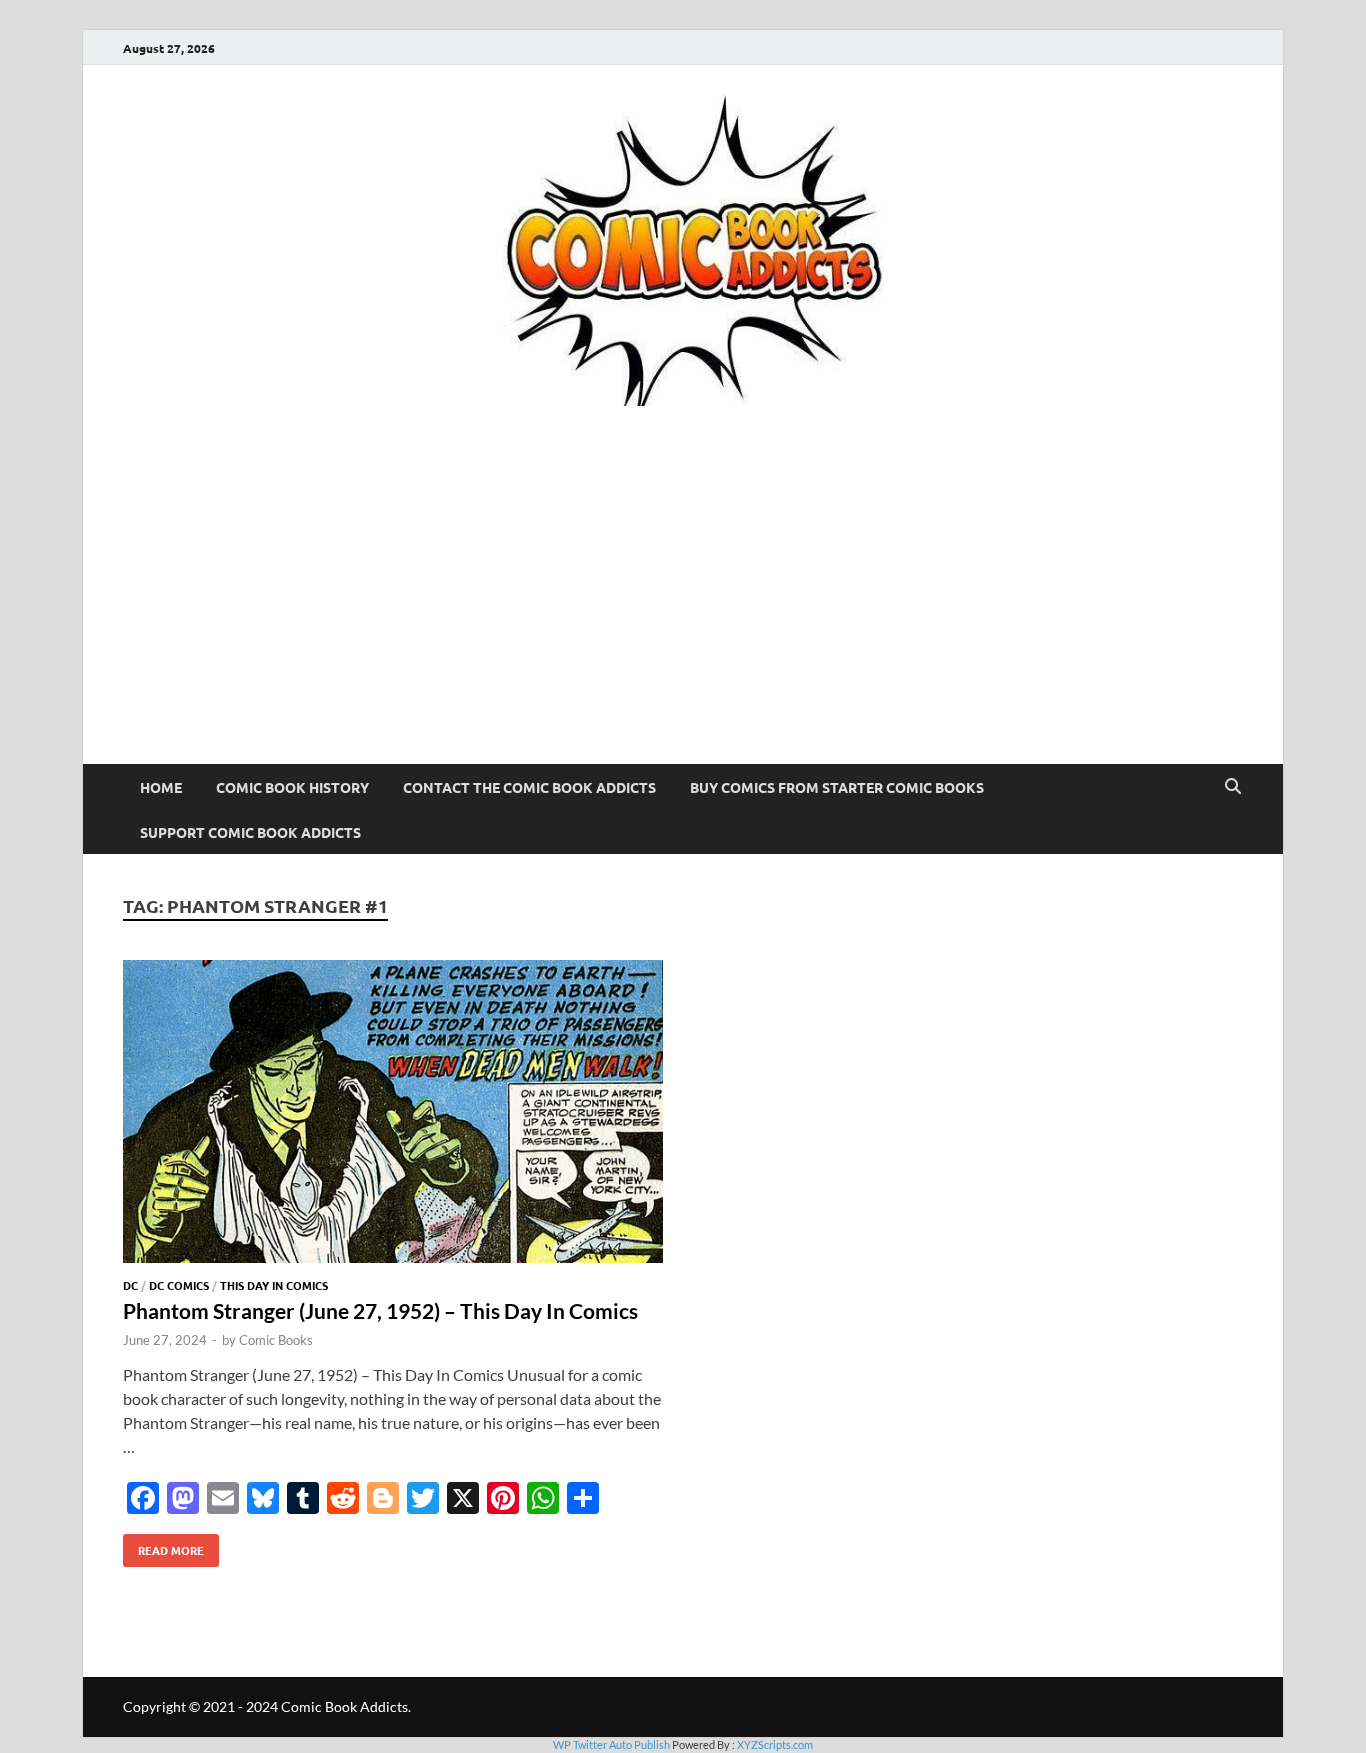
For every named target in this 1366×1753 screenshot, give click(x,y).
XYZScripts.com (775, 1744)
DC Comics (179, 1285)
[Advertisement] (683, 614)
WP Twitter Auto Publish (611, 1744)
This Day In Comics (274, 1285)
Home (161, 787)
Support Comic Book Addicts (250, 832)
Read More (163, 1546)
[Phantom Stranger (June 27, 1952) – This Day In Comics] (393, 1114)
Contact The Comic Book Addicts (529, 787)
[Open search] (1233, 787)
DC (130, 1285)
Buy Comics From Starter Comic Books (837, 787)
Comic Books (276, 1340)
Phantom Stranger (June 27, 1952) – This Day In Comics (380, 1310)
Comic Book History (292, 787)
